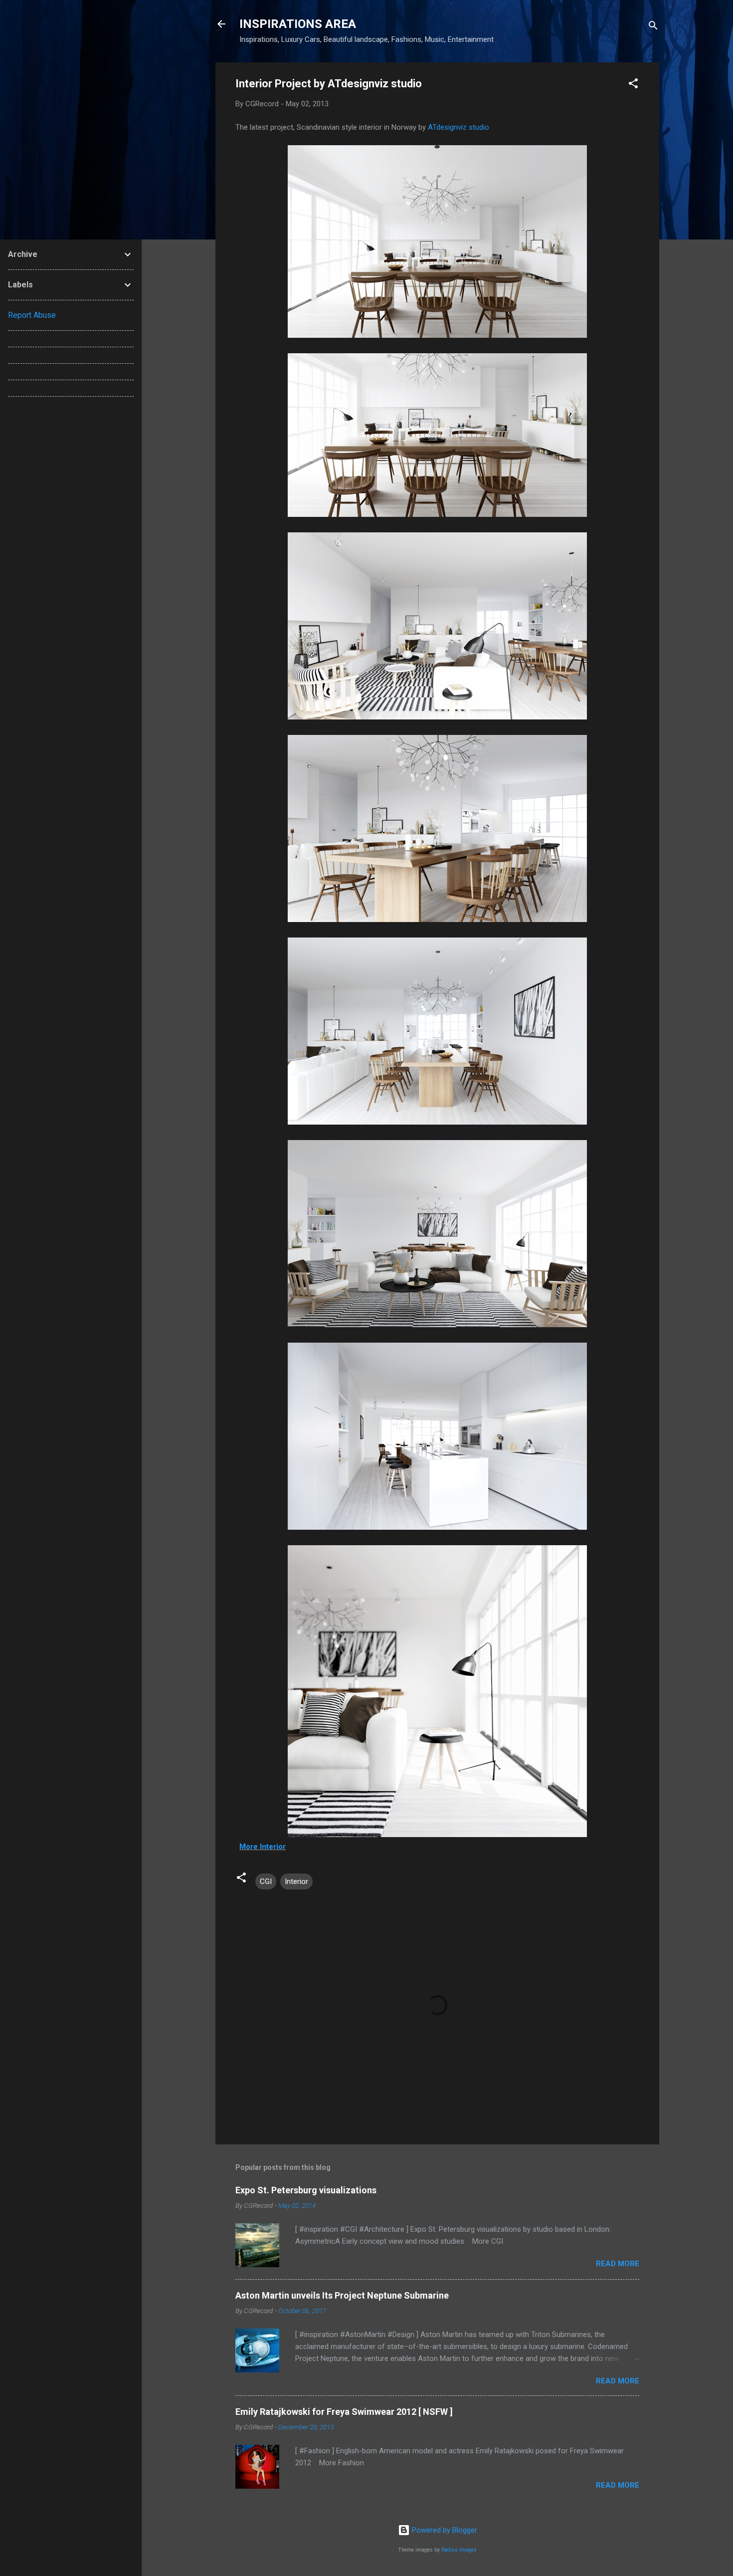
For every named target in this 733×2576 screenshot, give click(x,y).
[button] (633, 85)
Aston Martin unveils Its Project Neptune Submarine (342, 2295)
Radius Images (459, 2550)
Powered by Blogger (444, 2530)
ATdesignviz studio (458, 127)
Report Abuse (32, 315)
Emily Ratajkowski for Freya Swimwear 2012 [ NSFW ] (344, 2412)
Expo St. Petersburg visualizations (306, 2190)
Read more (618, 2264)
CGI (266, 1881)
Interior (296, 1881)
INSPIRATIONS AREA (298, 24)
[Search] (653, 27)
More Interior (263, 1847)
